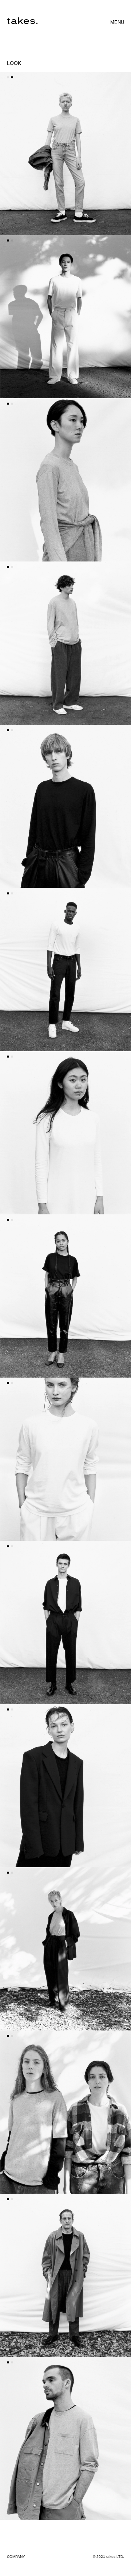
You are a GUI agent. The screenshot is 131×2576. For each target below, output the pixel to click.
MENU (117, 22)
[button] (8, 77)
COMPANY (16, 2557)
